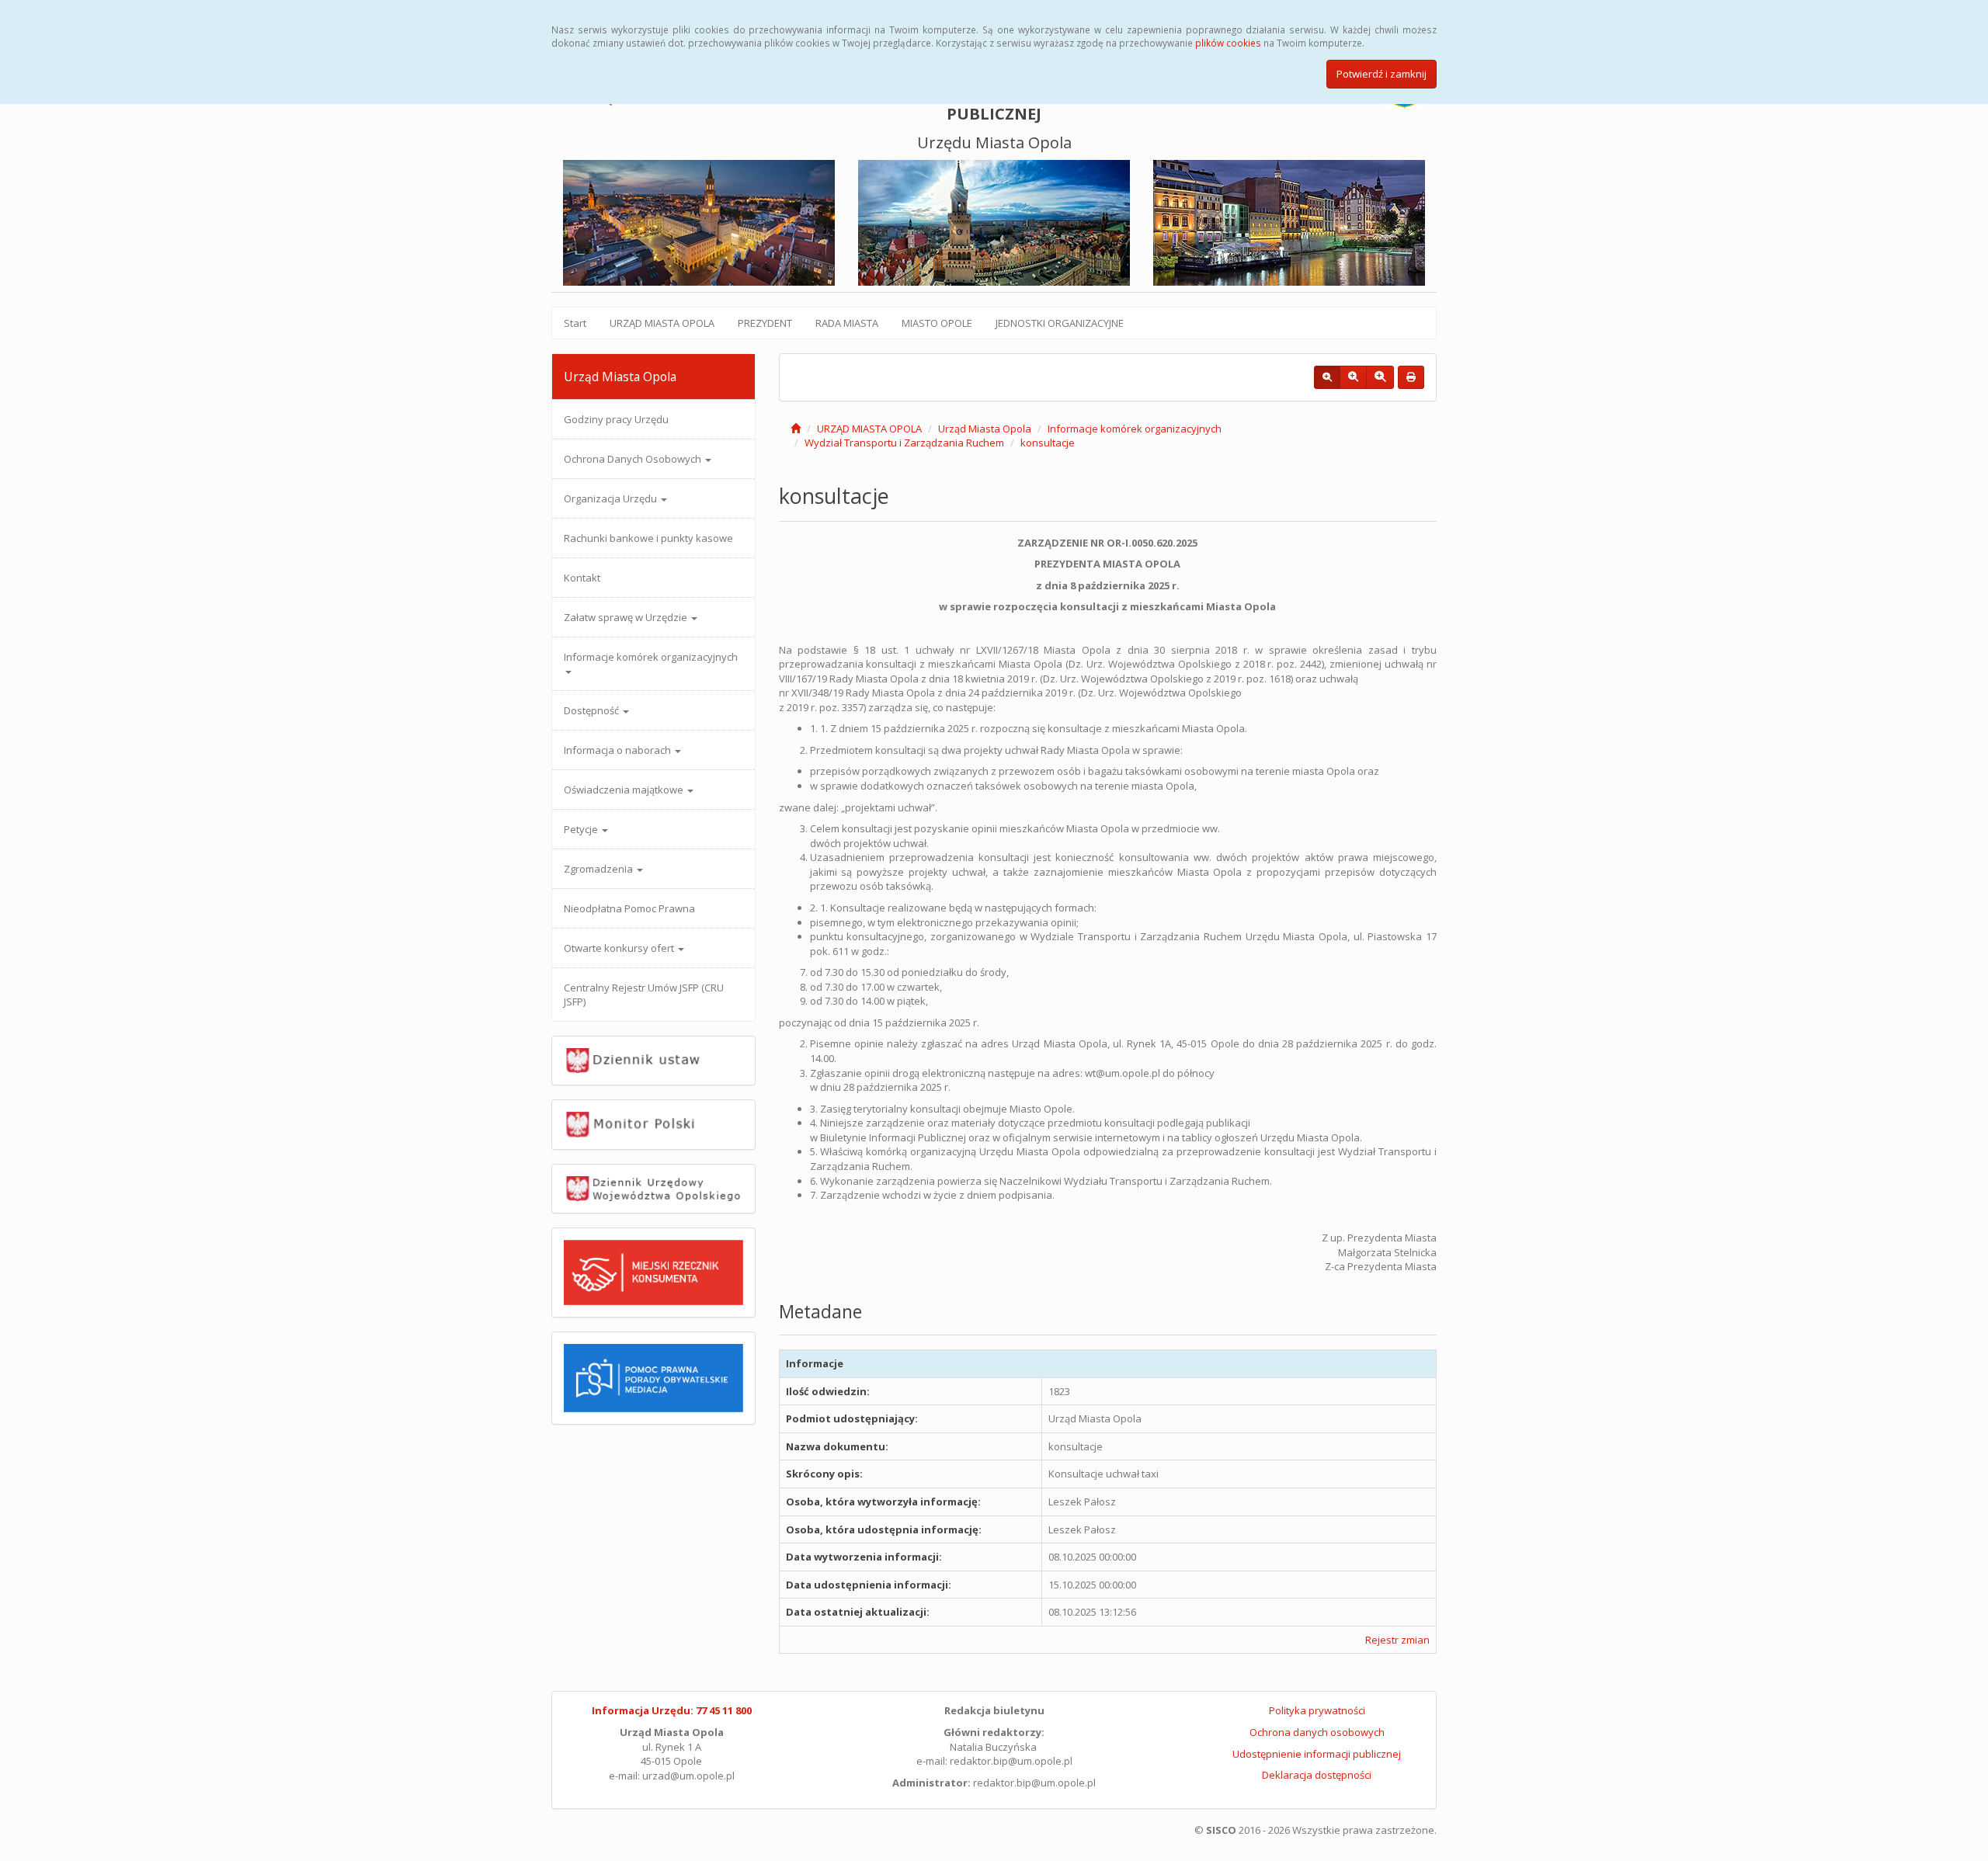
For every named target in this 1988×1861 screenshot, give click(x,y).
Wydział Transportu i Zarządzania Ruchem (904, 443)
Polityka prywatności (1317, 1710)
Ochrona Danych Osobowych (634, 459)
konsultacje (1048, 443)
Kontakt (582, 578)
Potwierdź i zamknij (1382, 74)
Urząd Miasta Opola (985, 429)
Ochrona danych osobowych (1317, 1732)
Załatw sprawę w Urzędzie (627, 617)
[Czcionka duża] (1380, 377)
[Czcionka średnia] (1353, 377)
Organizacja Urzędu (612, 498)
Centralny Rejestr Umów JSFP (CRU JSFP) (644, 995)
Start (575, 323)
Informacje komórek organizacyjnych (651, 657)
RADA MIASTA (847, 323)
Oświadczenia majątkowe (625, 790)
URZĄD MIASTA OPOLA (662, 323)
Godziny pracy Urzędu (616, 419)
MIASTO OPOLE (937, 323)
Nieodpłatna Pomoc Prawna (629, 908)
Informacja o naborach (619, 750)
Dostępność (593, 710)
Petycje (582, 829)
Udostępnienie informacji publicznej (1317, 1754)
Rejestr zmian (1397, 1640)
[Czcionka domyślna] (1327, 377)
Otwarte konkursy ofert (620, 948)
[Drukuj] (1411, 377)
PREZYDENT (765, 323)
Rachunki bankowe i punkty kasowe (648, 538)
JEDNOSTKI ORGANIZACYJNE (1060, 323)
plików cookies (1228, 43)
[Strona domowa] (796, 429)
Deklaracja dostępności (1317, 1775)
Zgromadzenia (600, 869)
